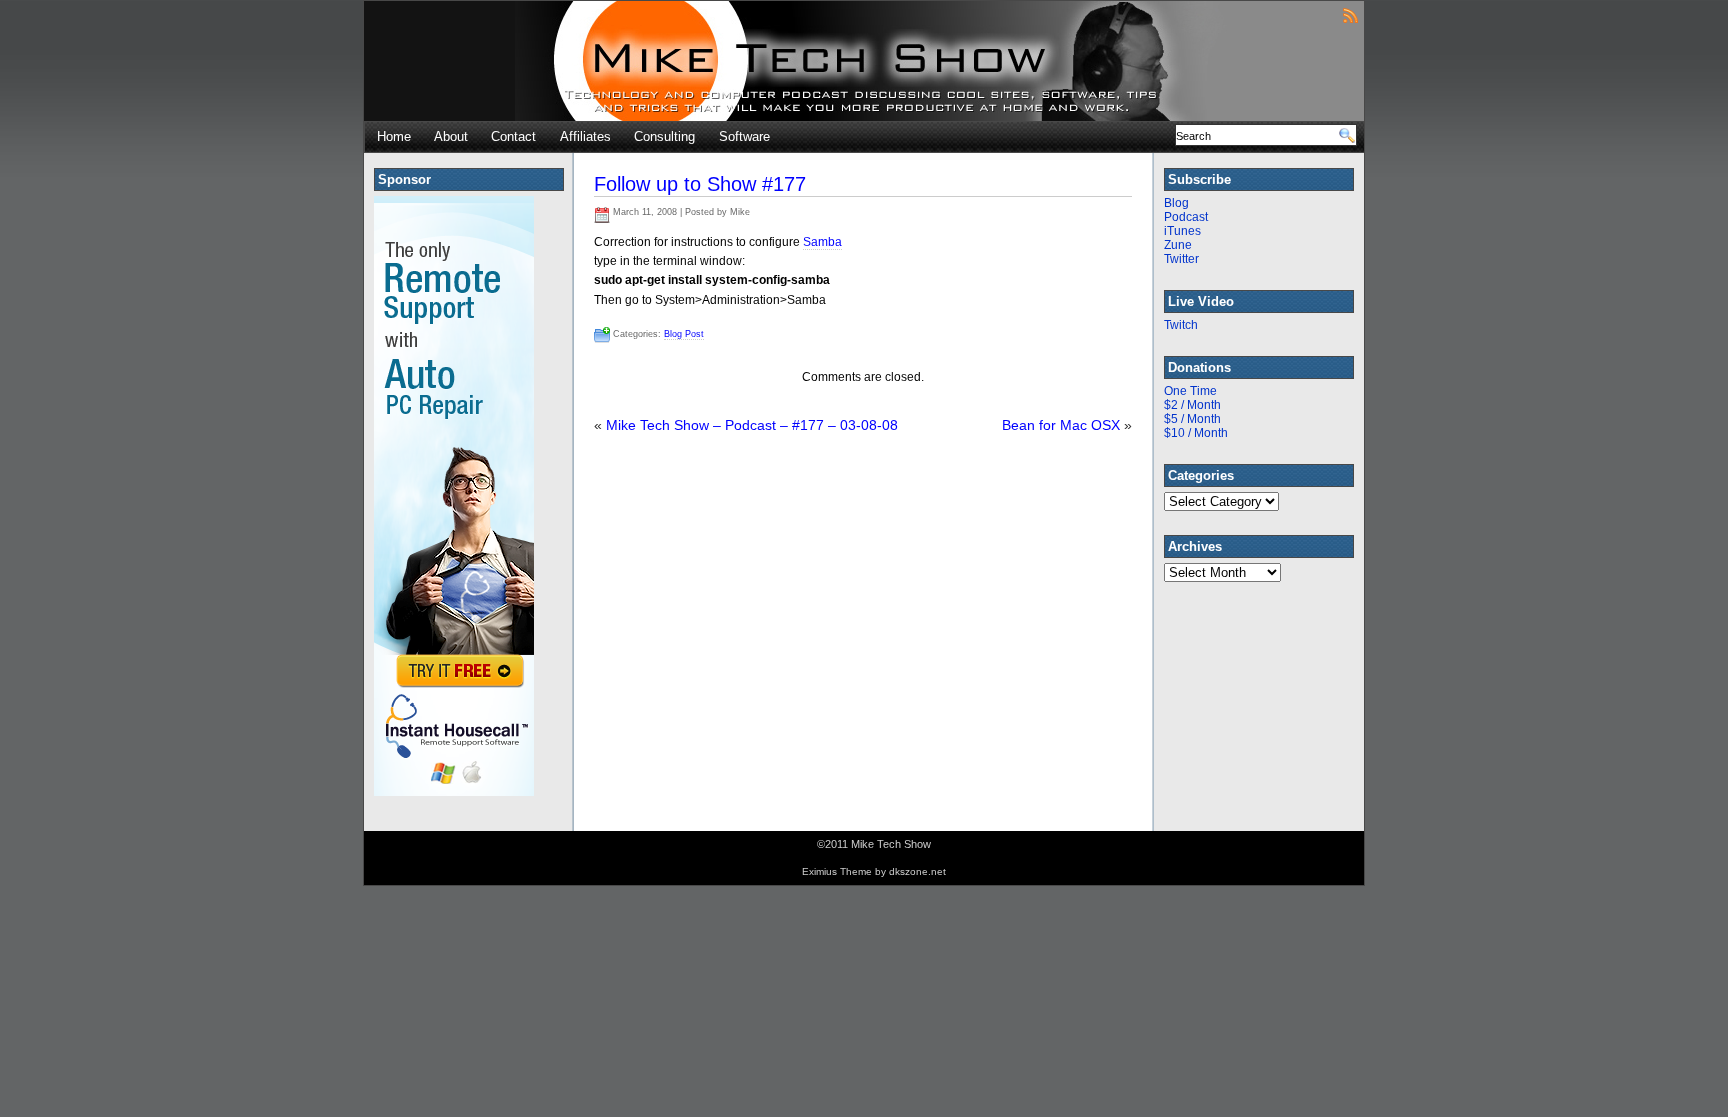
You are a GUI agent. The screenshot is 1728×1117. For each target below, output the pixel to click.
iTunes (1182, 231)
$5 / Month (1192, 419)
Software (744, 136)
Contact (513, 136)
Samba (822, 242)
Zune (1178, 245)
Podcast (1186, 217)
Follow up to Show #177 (700, 184)
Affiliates (585, 136)
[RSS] (1350, 14)
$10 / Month (1196, 433)
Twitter (1181, 259)
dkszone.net (917, 871)
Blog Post (684, 334)
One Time (1190, 391)
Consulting (664, 136)
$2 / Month (1192, 405)
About (451, 136)
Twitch (1181, 325)
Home (394, 136)
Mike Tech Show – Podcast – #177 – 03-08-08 (752, 425)
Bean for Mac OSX (1061, 425)
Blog (1176, 203)
